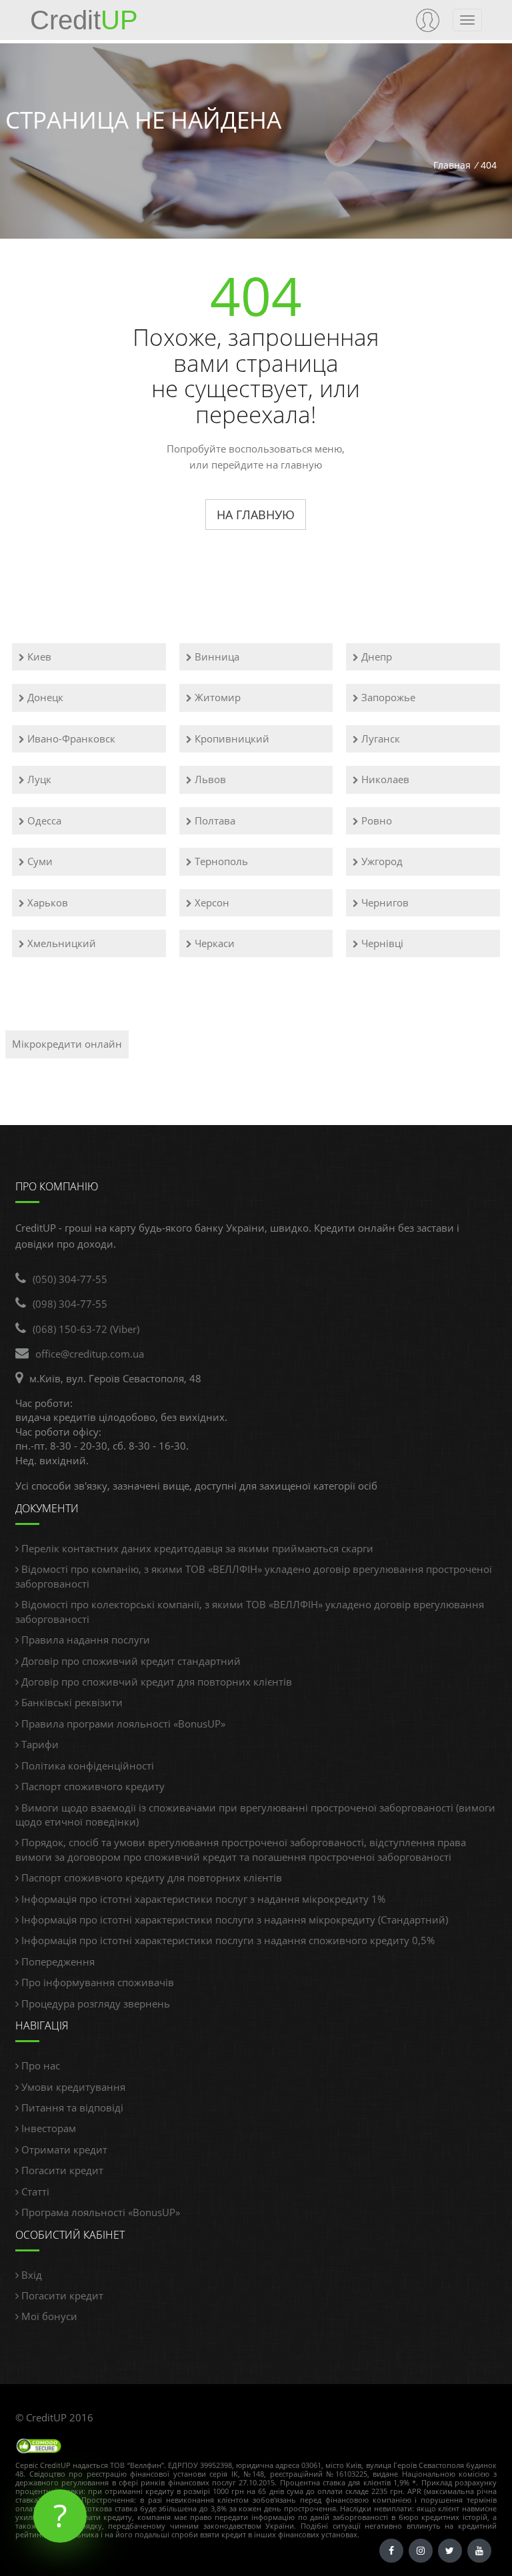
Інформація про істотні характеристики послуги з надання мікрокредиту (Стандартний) (233, 1920)
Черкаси (213, 943)
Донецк (44, 697)
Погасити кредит (61, 2170)
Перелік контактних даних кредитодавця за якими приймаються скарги (196, 1548)
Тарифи (39, 1744)
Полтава (214, 820)
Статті (34, 2191)
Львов (209, 779)
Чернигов (384, 902)
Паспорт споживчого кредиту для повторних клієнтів (150, 1878)
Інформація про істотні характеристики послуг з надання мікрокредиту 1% (202, 1899)
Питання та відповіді (71, 2107)
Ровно (375, 820)
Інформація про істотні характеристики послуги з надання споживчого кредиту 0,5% (227, 1940)
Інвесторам (47, 2128)
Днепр (375, 656)
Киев (38, 656)
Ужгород (381, 861)
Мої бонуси (48, 2316)
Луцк (38, 779)
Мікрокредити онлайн (67, 1044)
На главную (256, 515)
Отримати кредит (63, 2149)
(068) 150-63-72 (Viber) (86, 1329)
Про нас (39, 2065)
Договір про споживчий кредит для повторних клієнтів (155, 1682)
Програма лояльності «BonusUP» (99, 2212)
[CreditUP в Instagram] (421, 2551)
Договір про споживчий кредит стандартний (130, 1661)
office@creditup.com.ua (90, 1354)
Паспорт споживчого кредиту (92, 1786)
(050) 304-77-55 (70, 1279)
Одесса (43, 820)
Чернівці (381, 943)
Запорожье (387, 697)
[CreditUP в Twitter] (450, 2551)
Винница (216, 656)
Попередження (57, 1961)
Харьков (46, 902)
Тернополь (220, 861)
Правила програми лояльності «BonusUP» (122, 1724)
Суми (39, 861)
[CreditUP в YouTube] (479, 2551)
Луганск (379, 738)
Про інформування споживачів (96, 1982)
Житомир (216, 697)
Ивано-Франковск (70, 738)
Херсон (211, 902)
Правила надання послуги (84, 1640)
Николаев (384, 779)
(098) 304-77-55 (70, 1304)
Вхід (30, 2275)
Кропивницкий (231, 738)
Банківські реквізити (71, 1702)
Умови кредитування (72, 2087)
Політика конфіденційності (86, 1766)
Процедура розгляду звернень (94, 2003)
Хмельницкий (60, 943)
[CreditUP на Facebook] (391, 2551)
